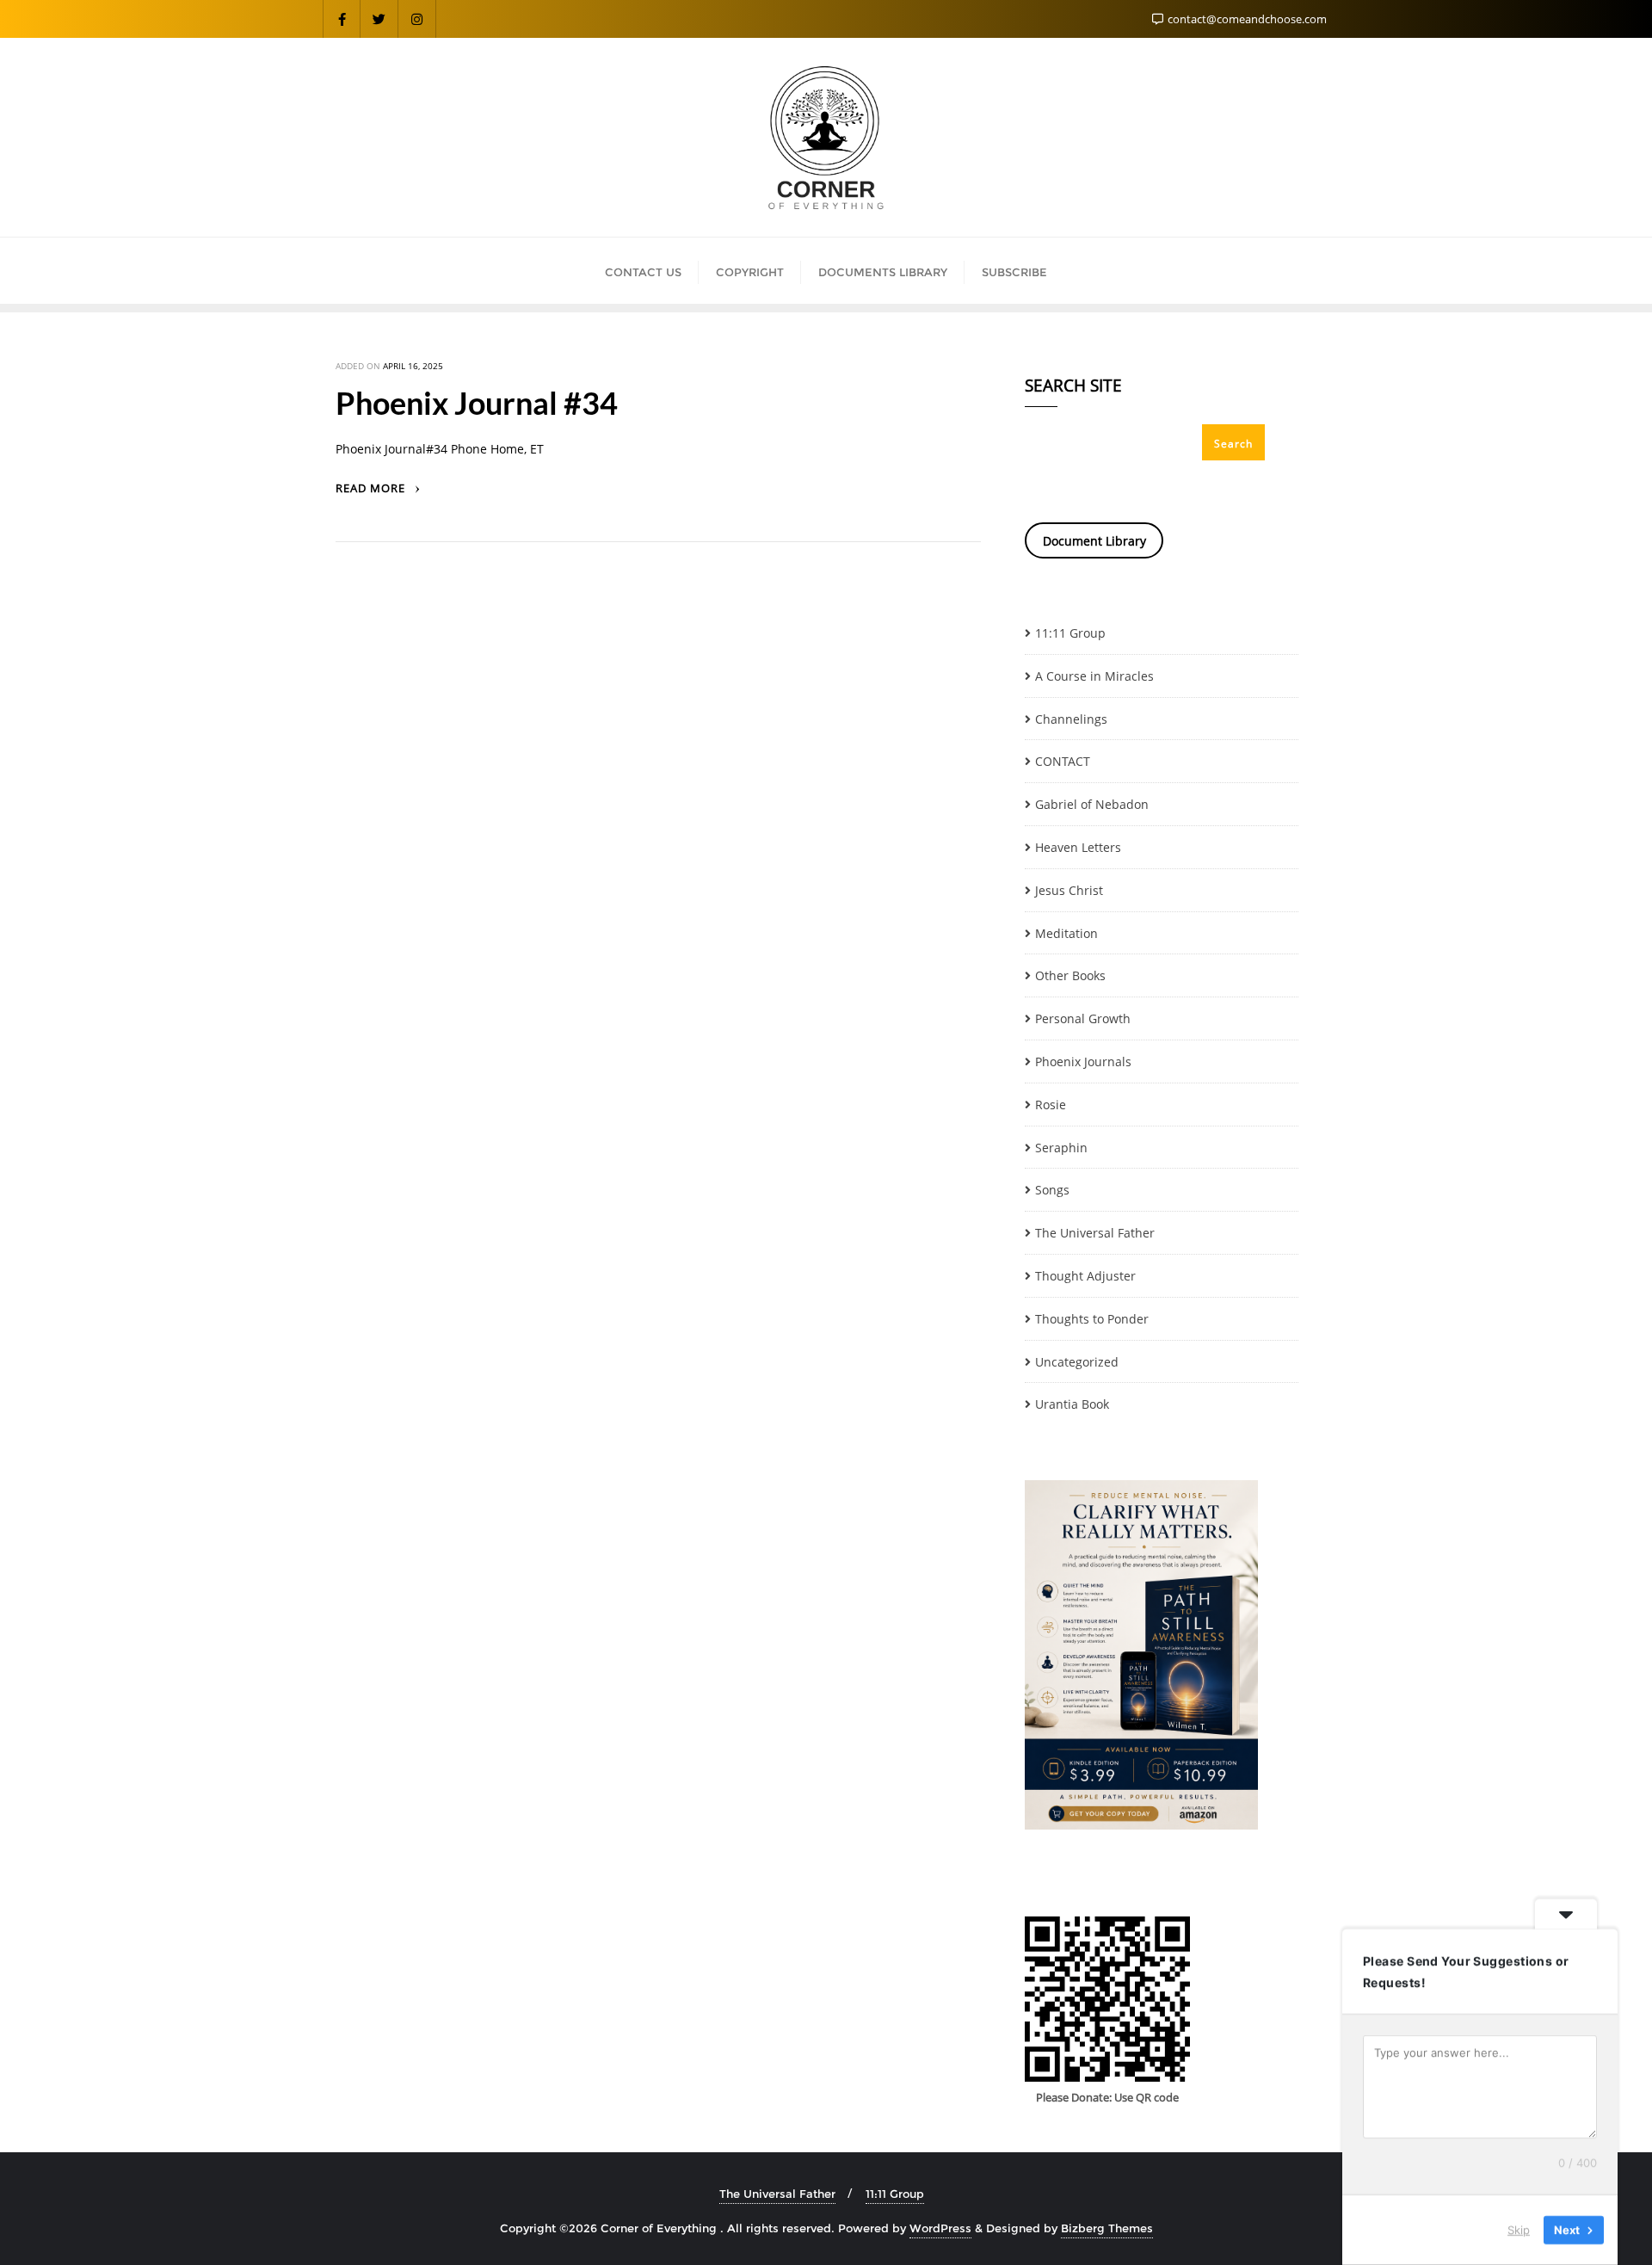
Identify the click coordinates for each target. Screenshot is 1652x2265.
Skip (1519, 2230)
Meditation (1066, 933)
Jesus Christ (1069, 890)
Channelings (1071, 719)
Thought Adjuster (1085, 1276)
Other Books (1070, 975)
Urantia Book (1072, 1404)
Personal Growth (1083, 1018)
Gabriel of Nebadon (1092, 804)
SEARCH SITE (1073, 387)
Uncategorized (1077, 1362)
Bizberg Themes (1107, 2228)
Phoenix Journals (1083, 1062)
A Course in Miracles (1094, 676)
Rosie (1051, 1105)
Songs (1052, 1190)
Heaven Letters (1078, 847)
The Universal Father (1095, 1233)
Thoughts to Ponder (1092, 1319)
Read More (372, 488)
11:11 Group (1070, 633)
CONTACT (1063, 761)
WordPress (940, 2228)
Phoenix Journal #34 (477, 403)
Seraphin (1061, 1148)
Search (1233, 444)
